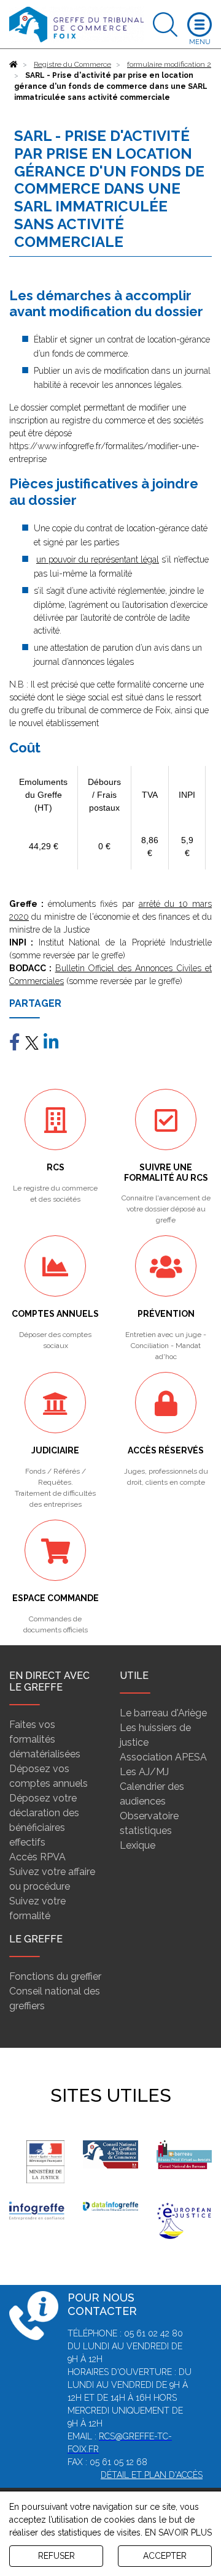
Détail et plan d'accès (152, 2475)
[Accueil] (14, 64)
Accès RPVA (37, 1857)
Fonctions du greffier (55, 1976)
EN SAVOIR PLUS (178, 2532)
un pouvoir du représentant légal (98, 559)
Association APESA (163, 1757)
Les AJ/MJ (144, 1772)
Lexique (138, 1845)
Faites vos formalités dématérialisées (45, 1739)
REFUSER (56, 2556)
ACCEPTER (165, 2556)
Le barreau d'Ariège (163, 1713)
